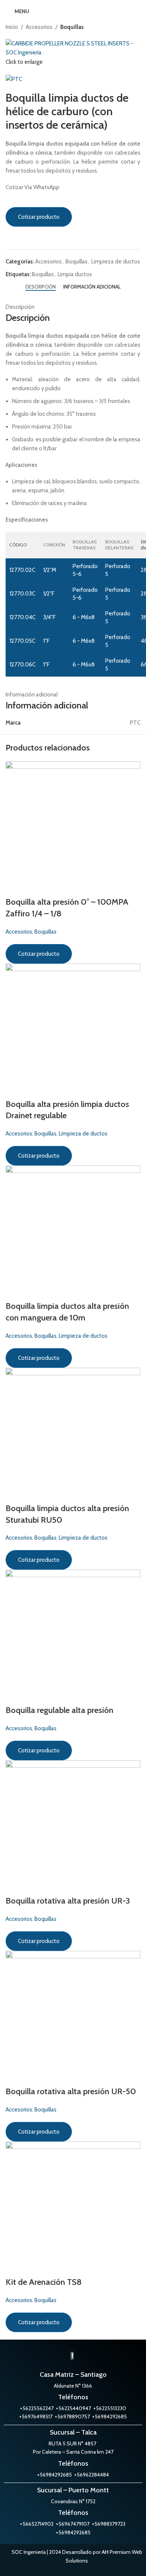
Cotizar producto (39, 217)
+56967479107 (73, 2524)
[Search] (138, 11)
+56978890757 (72, 2417)
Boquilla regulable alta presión (60, 1710)
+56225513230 (110, 2408)
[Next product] (137, 27)
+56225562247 (37, 2408)
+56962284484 (92, 2475)
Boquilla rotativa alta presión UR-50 (71, 2091)
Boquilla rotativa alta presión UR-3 (68, 1901)
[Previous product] (122, 27)
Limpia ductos (75, 274)
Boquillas (72, 27)
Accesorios (39, 27)
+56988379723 (109, 2524)
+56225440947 (73, 2408)
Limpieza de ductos (116, 262)
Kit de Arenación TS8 (44, 2282)
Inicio (12, 27)
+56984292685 (54, 2475)
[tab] (41, 287)
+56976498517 (36, 2417)
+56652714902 (37, 2524)
